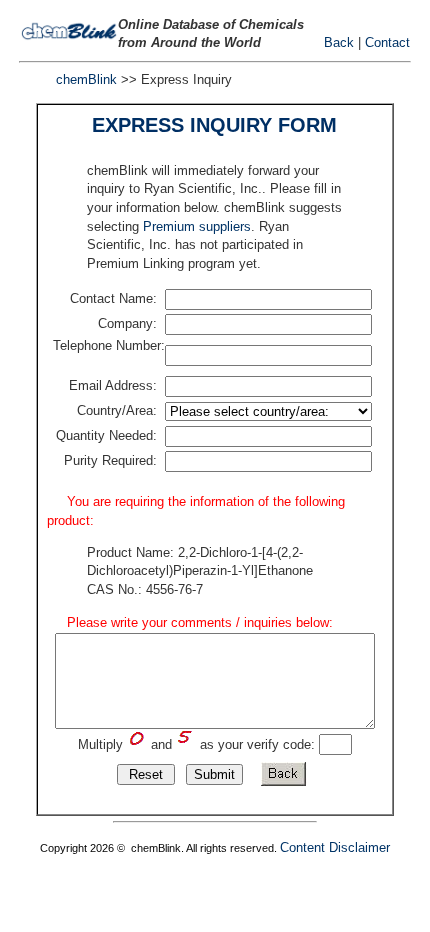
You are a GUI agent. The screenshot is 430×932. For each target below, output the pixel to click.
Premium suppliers (197, 226)
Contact (387, 42)
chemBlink (86, 79)
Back (339, 42)
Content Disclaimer (335, 847)
